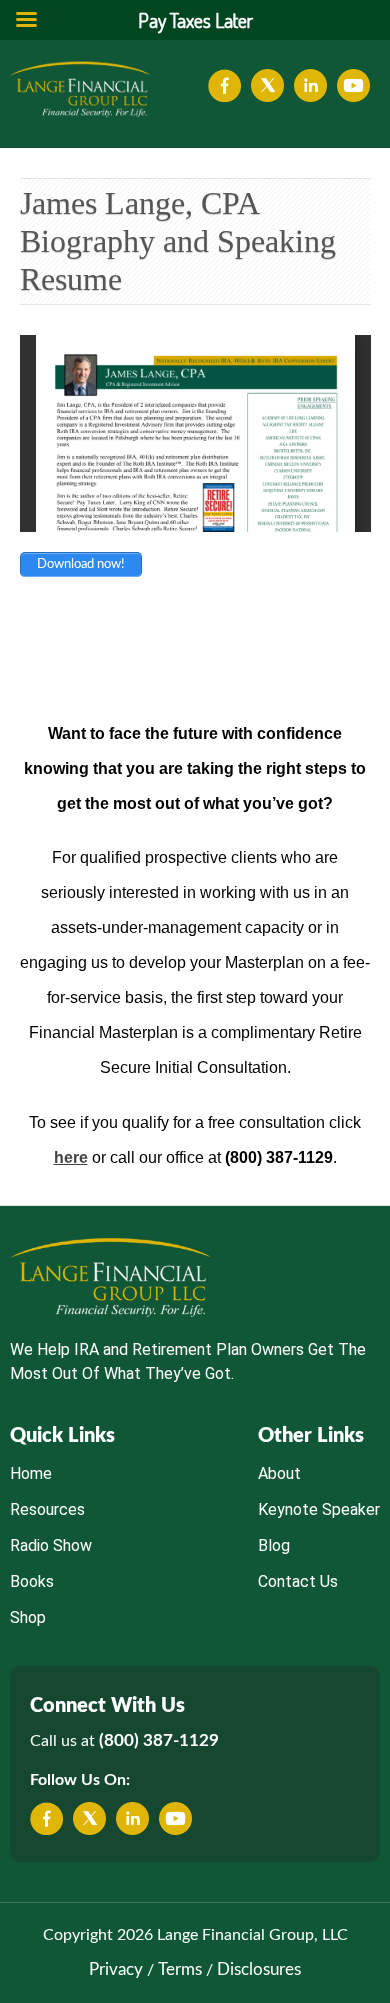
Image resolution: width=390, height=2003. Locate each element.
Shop (28, 1617)
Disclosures (259, 1969)
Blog (274, 1545)
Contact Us (298, 1581)
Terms (180, 1969)
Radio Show (51, 1545)
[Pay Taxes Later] (80, 89)
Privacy (116, 1969)
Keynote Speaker (319, 1509)
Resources (47, 1509)
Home (31, 1473)
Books (32, 1581)
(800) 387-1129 (159, 1740)
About (279, 1473)
